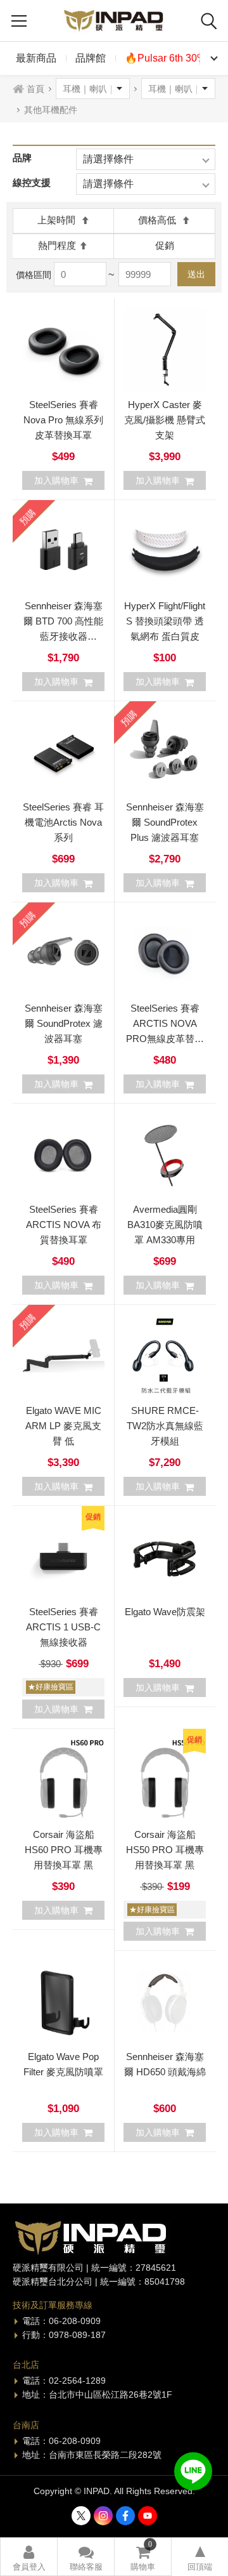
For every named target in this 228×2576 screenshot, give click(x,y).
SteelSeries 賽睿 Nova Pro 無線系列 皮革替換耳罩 (63, 420)
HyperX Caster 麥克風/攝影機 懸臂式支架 (165, 420)
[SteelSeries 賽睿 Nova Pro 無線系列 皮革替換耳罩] (63, 350)
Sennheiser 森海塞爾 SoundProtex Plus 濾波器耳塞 (165, 822)
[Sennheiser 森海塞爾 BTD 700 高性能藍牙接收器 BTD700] (63, 551)
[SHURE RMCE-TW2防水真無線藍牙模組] (165, 1356)
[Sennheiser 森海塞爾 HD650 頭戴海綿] (165, 2002)
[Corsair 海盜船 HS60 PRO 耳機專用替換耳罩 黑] (63, 1780)
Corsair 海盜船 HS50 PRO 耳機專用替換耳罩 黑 (165, 1850)
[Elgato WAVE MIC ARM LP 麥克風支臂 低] (63, 1356)
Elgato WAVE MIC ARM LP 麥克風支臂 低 (63, 1426)
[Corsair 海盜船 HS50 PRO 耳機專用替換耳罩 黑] (165, 1780)
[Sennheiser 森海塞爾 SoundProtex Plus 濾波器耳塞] (165, 752)
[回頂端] (200, 2557)
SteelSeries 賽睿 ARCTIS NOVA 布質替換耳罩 (64, 1225)
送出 (196, 274)
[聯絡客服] (86, 2557)
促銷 (165, 245)
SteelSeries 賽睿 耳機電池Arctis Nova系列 (63, 822)
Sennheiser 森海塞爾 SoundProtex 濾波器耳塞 (64, 1023)
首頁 (35, 89)
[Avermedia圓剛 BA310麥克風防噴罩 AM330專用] (165, 1154)
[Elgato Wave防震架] (165, 1557)
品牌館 (91, 58)
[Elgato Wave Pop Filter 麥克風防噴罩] (63, 2002)
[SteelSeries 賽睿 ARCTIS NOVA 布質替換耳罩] (63, 1154)
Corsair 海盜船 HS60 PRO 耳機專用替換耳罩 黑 (64, 1850)
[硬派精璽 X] (81, 2516)
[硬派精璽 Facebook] (125, 2516)
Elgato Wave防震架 (165, 1612)
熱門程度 (57, 245)
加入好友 (193, 2471)
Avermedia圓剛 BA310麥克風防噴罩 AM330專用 (165, 1225)
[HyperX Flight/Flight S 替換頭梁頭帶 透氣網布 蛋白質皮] (165, 551)
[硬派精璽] (114, 21)
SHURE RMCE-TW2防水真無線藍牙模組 (165, 1426)
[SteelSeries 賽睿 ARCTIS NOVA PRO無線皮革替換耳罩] (165, 953)
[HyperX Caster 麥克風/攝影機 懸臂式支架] (165, 350)
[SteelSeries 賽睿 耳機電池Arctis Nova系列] (63, 752)
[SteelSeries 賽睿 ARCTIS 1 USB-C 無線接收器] (63, 1557)
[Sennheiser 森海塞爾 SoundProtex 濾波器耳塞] (63, 953)
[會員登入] (29, 2557)
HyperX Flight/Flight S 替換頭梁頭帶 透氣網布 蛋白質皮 (165, 621)
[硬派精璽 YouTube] (148, 2516)
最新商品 (36, 58)
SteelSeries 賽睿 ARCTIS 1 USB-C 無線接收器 (63, 1627)
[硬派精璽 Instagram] (103, 2516)
